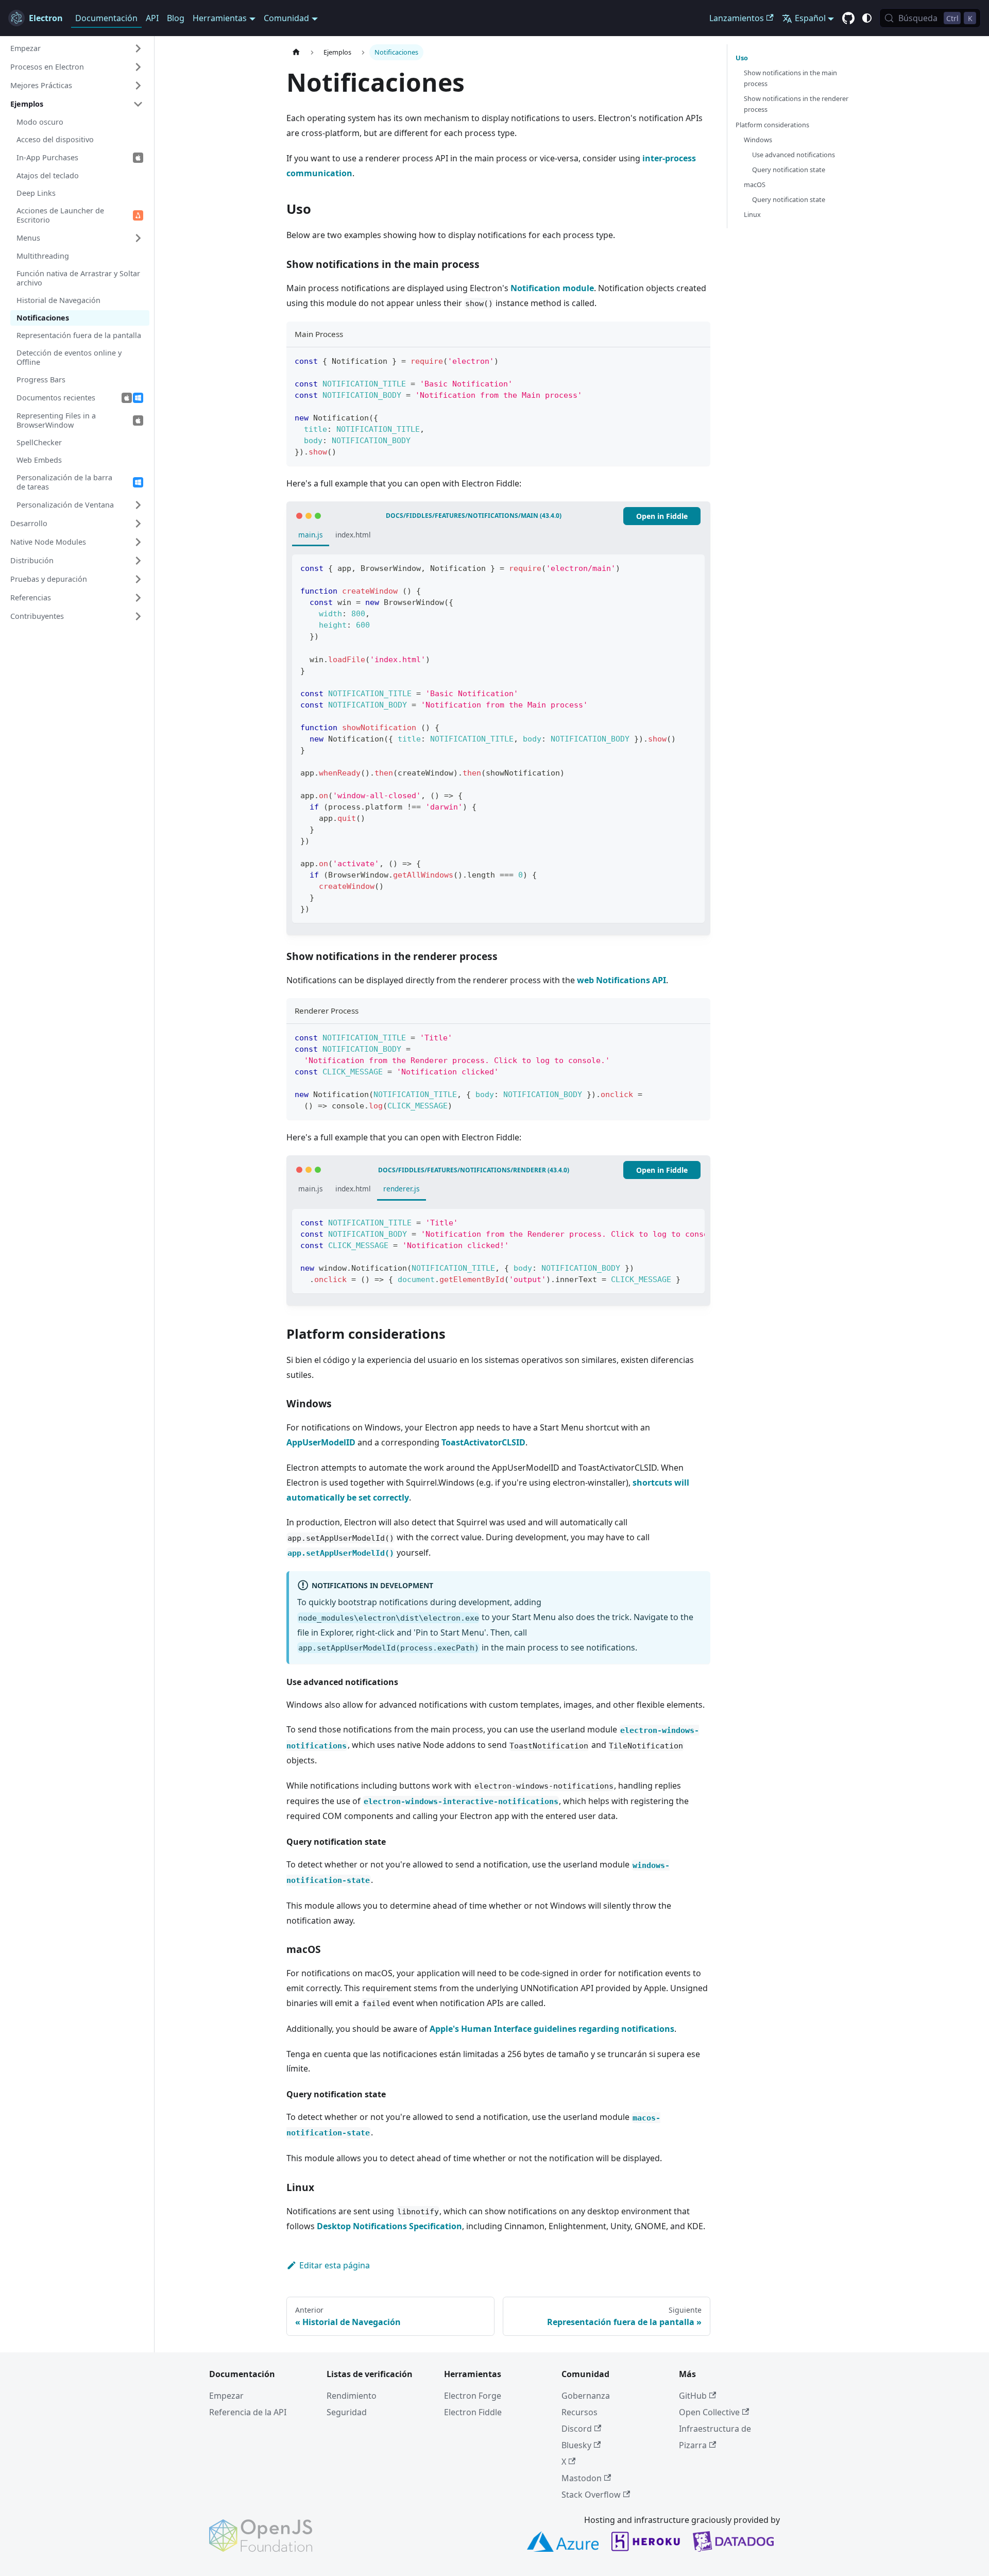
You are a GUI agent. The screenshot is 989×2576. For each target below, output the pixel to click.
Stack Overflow (591, 2495)
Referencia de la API (248, 2412)
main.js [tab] (311, 535)
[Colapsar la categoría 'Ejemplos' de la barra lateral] (138, 104)
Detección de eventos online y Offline (69, 357)
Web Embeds (39, 460)
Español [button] (810, 18)
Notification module (552, 288)
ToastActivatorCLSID (483, 1442)
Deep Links (36, 193)
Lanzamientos (737, 18)
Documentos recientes (56, 398)
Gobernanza (586, 2396)
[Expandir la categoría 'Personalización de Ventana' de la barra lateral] (138, 505)
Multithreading (43, 256)
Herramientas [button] (220, 18)
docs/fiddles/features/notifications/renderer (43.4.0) (474, 1170)
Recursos (579, 2412)
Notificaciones (43, 318)
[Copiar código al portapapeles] (698, 360)
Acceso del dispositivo (55, 139)
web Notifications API (621, 980)
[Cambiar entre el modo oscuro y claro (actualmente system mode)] (867, 18)
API (152, 18)
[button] (77, 48)
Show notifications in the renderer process (796, 104)
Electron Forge (473, 2396)
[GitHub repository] (848, 19)
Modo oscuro (40, 122)
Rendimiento (352, 2396)
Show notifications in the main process (790, 78)
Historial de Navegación (58, 300)
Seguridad (347, 2412)
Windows (758, 140)
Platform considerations (772, 125)
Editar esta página (335, 2265)
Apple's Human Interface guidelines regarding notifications (552, 2029)
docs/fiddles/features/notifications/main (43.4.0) (474, 516)
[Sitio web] (296, 52)
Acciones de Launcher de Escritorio (60, 215)
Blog (176, 18)
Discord (577, 2429)
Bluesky (576, 2445)
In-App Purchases (47, 157)
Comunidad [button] (286, 18)
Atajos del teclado (48, 175)
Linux (752, 214)
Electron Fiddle (473, 2412)
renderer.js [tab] (402, 1189)
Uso (742, 58)
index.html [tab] (353, 535)
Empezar (226, 2396)
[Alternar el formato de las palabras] (673, 1222)
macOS (755, 184)
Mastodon (582, 2478)
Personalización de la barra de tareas (64, 482)
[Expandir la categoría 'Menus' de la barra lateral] (138, 238)
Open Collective (709, 2412)
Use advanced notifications (794, 155)
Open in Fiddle (662, 516)
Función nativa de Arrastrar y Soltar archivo (78, 278)
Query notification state (789, 170)
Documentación (106, 18)
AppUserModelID (321, 1442)
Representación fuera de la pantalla (79, 335)
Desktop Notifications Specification (389, 2226)
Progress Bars (41, 380)
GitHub (693, 2396)
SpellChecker (39, 442)
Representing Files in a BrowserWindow (56, 420)
